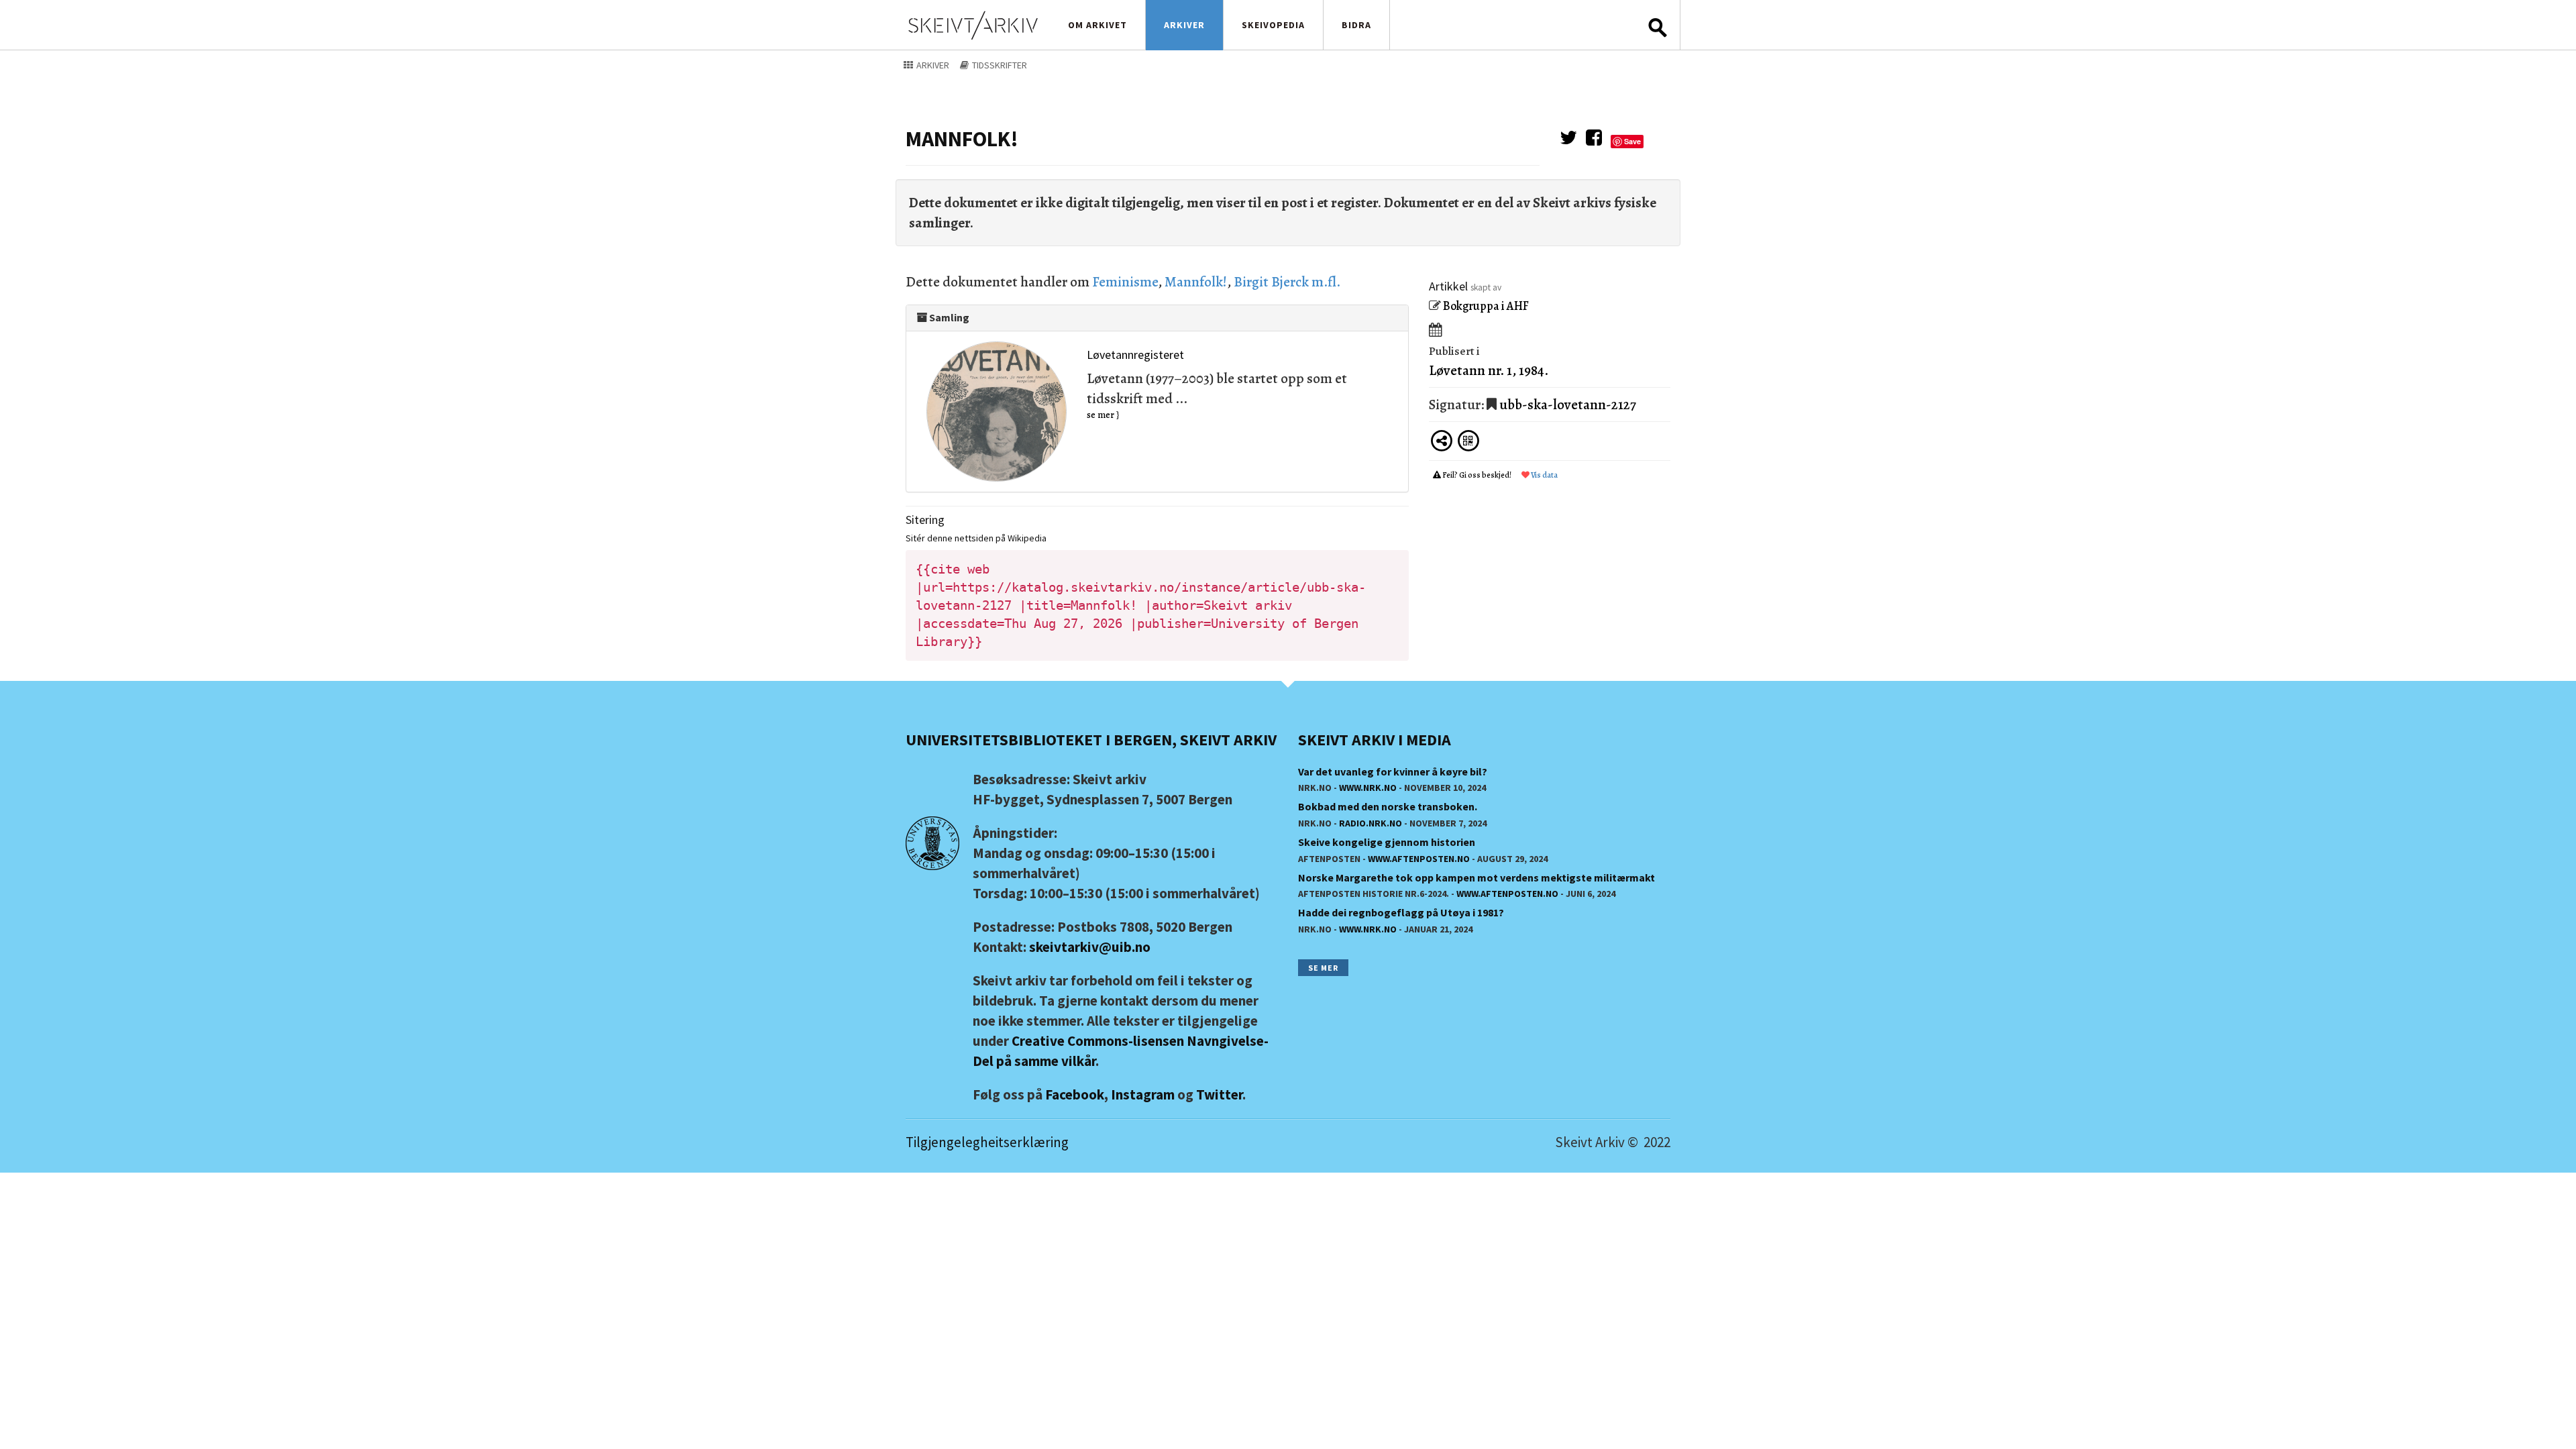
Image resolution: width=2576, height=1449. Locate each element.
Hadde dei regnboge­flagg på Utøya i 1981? (1401, 912)
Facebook (1075, 1094)
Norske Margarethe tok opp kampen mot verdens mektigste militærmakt (1477, 877)
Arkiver (1184, 25)
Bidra (1356, 25)
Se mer (1323, 968)
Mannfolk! (1196, 282)
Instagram (1143, 1094)
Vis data (1544, 475)
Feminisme (1125, 282)
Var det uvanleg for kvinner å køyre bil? (1393, 771)
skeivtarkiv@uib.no (1090, 947)
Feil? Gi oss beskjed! (1477, 475)
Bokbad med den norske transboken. (1388, 806)
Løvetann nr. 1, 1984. (1489, 370)
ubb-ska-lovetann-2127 (1568, 405)
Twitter (1219, 1094)
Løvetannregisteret (1135, 355)
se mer (1101, 415)
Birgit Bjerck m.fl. (1287, 282)
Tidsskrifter (999, 65)
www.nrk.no (1368, 788)
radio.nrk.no (1371, 823)
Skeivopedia (1273, 25)
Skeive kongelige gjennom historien (1387, 842)
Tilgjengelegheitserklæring (987, 1142)
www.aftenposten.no (1419, 859)
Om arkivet (1097, 25)
